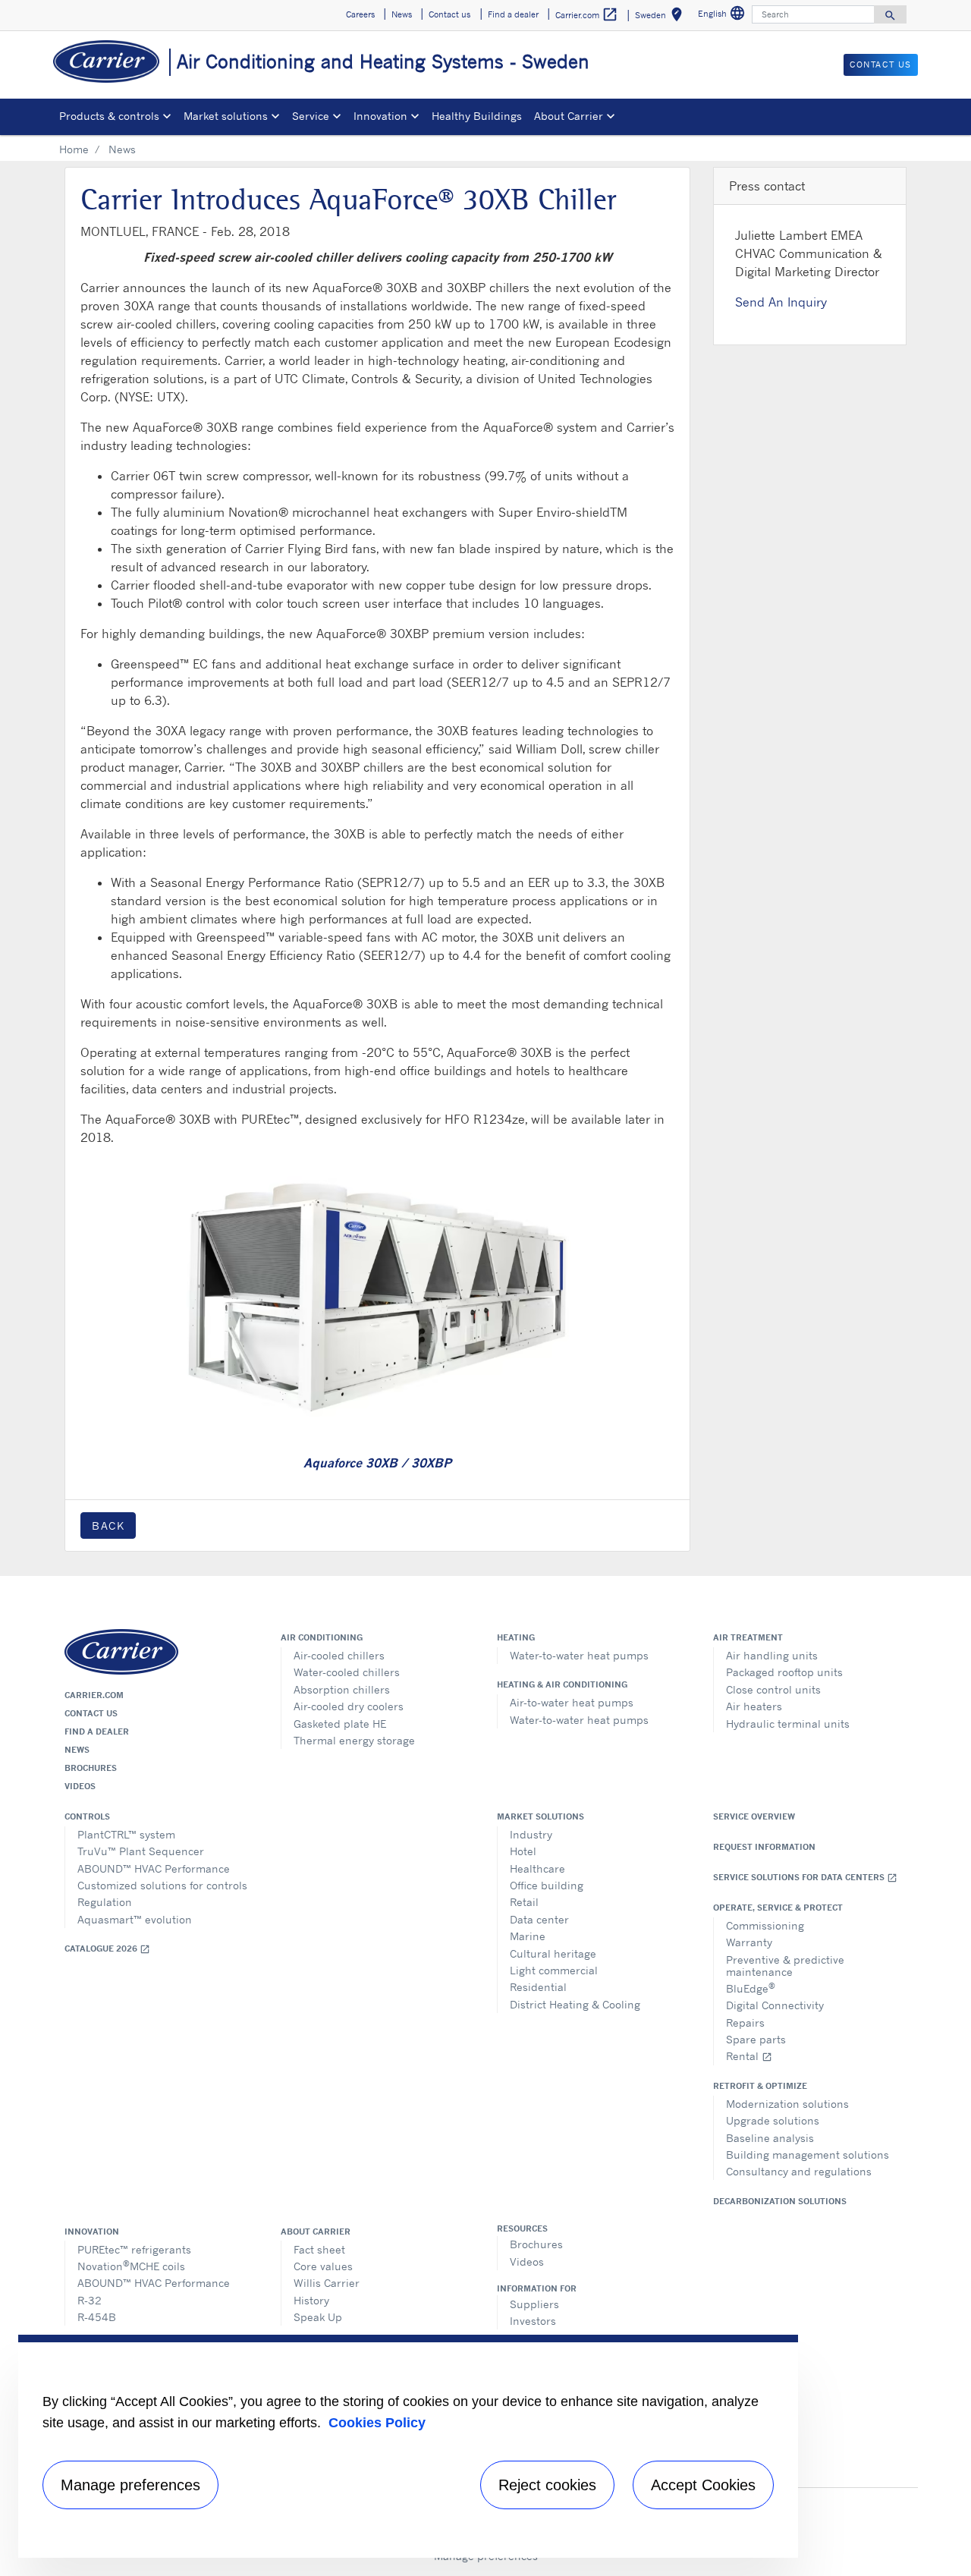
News (77, 1750)
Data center (539, 1919)
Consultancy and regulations (799, 2171)
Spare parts (756, 2039)
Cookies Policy (377, 2423)
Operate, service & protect (778, 1908)
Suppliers (534, 2304)
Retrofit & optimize (760, 2086)
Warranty (749, 1942)
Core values (323, 2266)
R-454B (97, 2317)
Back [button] (108, 1525)
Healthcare (537, 1868)
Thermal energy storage (354, 1740)
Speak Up (318, 2317)
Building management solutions (808, 2155)
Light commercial (554, 1970)
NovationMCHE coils (131, 2265)
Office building (547, 1885)
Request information (764, 1847)
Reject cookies (547, 2485)
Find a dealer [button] (513, 14)
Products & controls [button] (109, 116)
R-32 (90, 2300)
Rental (749, 2056)
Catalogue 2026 (107, 1949)
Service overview (754, 1816)
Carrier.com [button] (587, 14)
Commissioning (765, 1925)
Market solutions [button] (226, 116)
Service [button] (311, 116)
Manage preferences (130, 2485)
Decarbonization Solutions (780, 2201)
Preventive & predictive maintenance (785, 1966)
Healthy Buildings (477, 116)
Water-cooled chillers (347, 1672)
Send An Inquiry (781, 302)
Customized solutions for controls (162, 1885)
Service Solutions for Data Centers (805, 1878)
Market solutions (540, 1816)
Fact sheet (319, 2249)
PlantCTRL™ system (126, 1834)
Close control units (773, 1689)
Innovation (92, 2232)
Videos (80, 1786)
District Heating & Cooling (575, 2004)
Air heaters (754, 1706)
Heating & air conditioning (562, 1684)
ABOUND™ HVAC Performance (154, 1868)
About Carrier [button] (569, 116)
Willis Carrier (327, 2283)
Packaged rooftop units (784, 1672)
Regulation (105, 1902)
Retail (524, 1902)
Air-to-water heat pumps (572, 1702)
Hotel (523, 1851)
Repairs (745, 2022)
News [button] (402, 14)
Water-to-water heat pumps (579, 1655)
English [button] (723, 16)
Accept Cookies (703, 2485)
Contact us (91, 1713)
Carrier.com (94, 1695)
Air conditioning (322, 1637)
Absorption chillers (342, 1689)
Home (74, 149)
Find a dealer (97, 1731)
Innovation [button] (380, 116)
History (311, 2300)
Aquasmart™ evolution (135, 1919)
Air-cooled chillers (339, 1655)
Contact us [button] (449, 14)
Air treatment (748, 1637)
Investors (533, 2321)
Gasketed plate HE (340, 1724)
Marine (528, 1936)
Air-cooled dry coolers (349, 1706)
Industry (531, 1834)
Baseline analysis (770, 2138)
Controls (87, 1816)
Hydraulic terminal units (788, 1724)
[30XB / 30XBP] (377, 1296)
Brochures (91, 1768)
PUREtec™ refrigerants (134, 2249)
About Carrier (316, 2232)
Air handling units (772, 1655)
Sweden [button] (661, 17)
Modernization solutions (787, 2104)
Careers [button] (360, 14)
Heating (516, 1637)
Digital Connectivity (775, 2005)
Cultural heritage (553, 1953)
